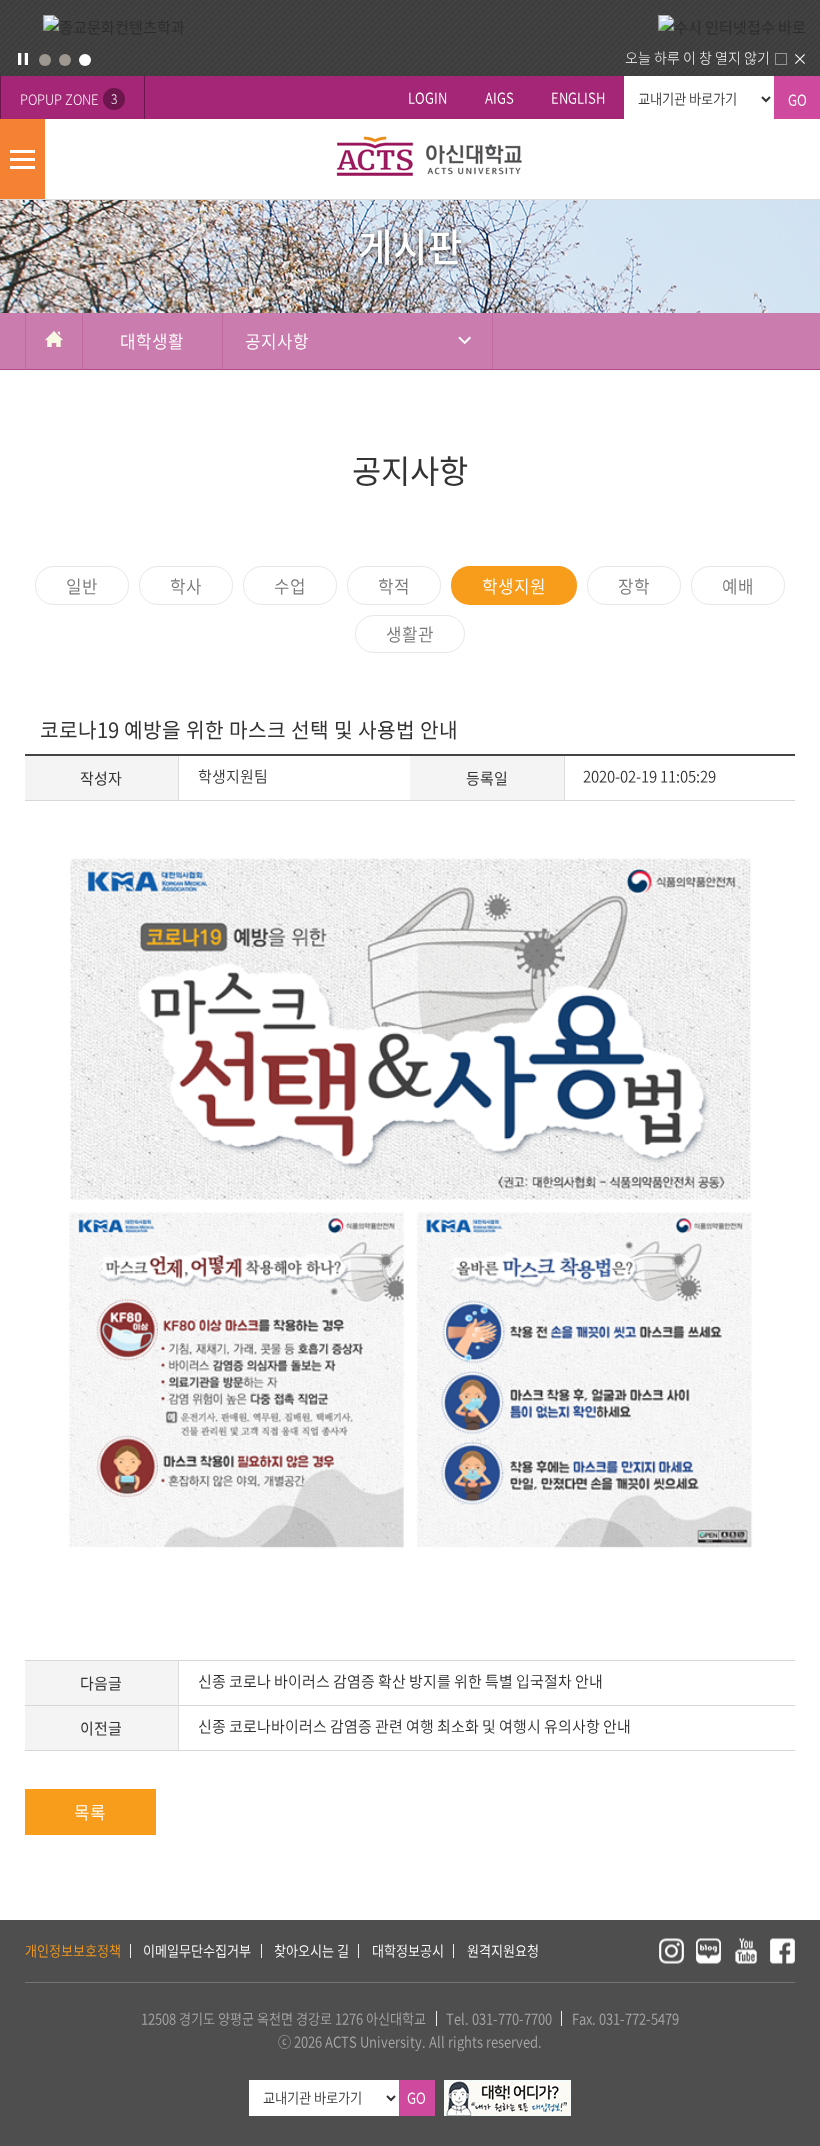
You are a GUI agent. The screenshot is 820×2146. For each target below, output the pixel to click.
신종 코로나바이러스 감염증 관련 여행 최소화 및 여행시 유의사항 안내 (414, 1726)
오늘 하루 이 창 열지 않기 (697, 57)
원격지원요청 (503, 1950)
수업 (290, 585)
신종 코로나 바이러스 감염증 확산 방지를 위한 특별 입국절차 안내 (400, 1681)
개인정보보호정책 (73, 1950)
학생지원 (514, 585)
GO (797, 99)
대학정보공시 (408, 1950)
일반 (82, 585)
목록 (90, 1811)
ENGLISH (578, 97)
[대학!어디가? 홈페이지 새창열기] (507, 2090)
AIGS (499, 97)
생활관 (410, 633)
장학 (634, 585)
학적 (394, 585)
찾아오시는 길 (311, 1950)
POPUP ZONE (68, 98)
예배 (738, 585)
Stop (23, 59)
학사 (186, 585)
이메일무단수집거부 (197, 1950)
